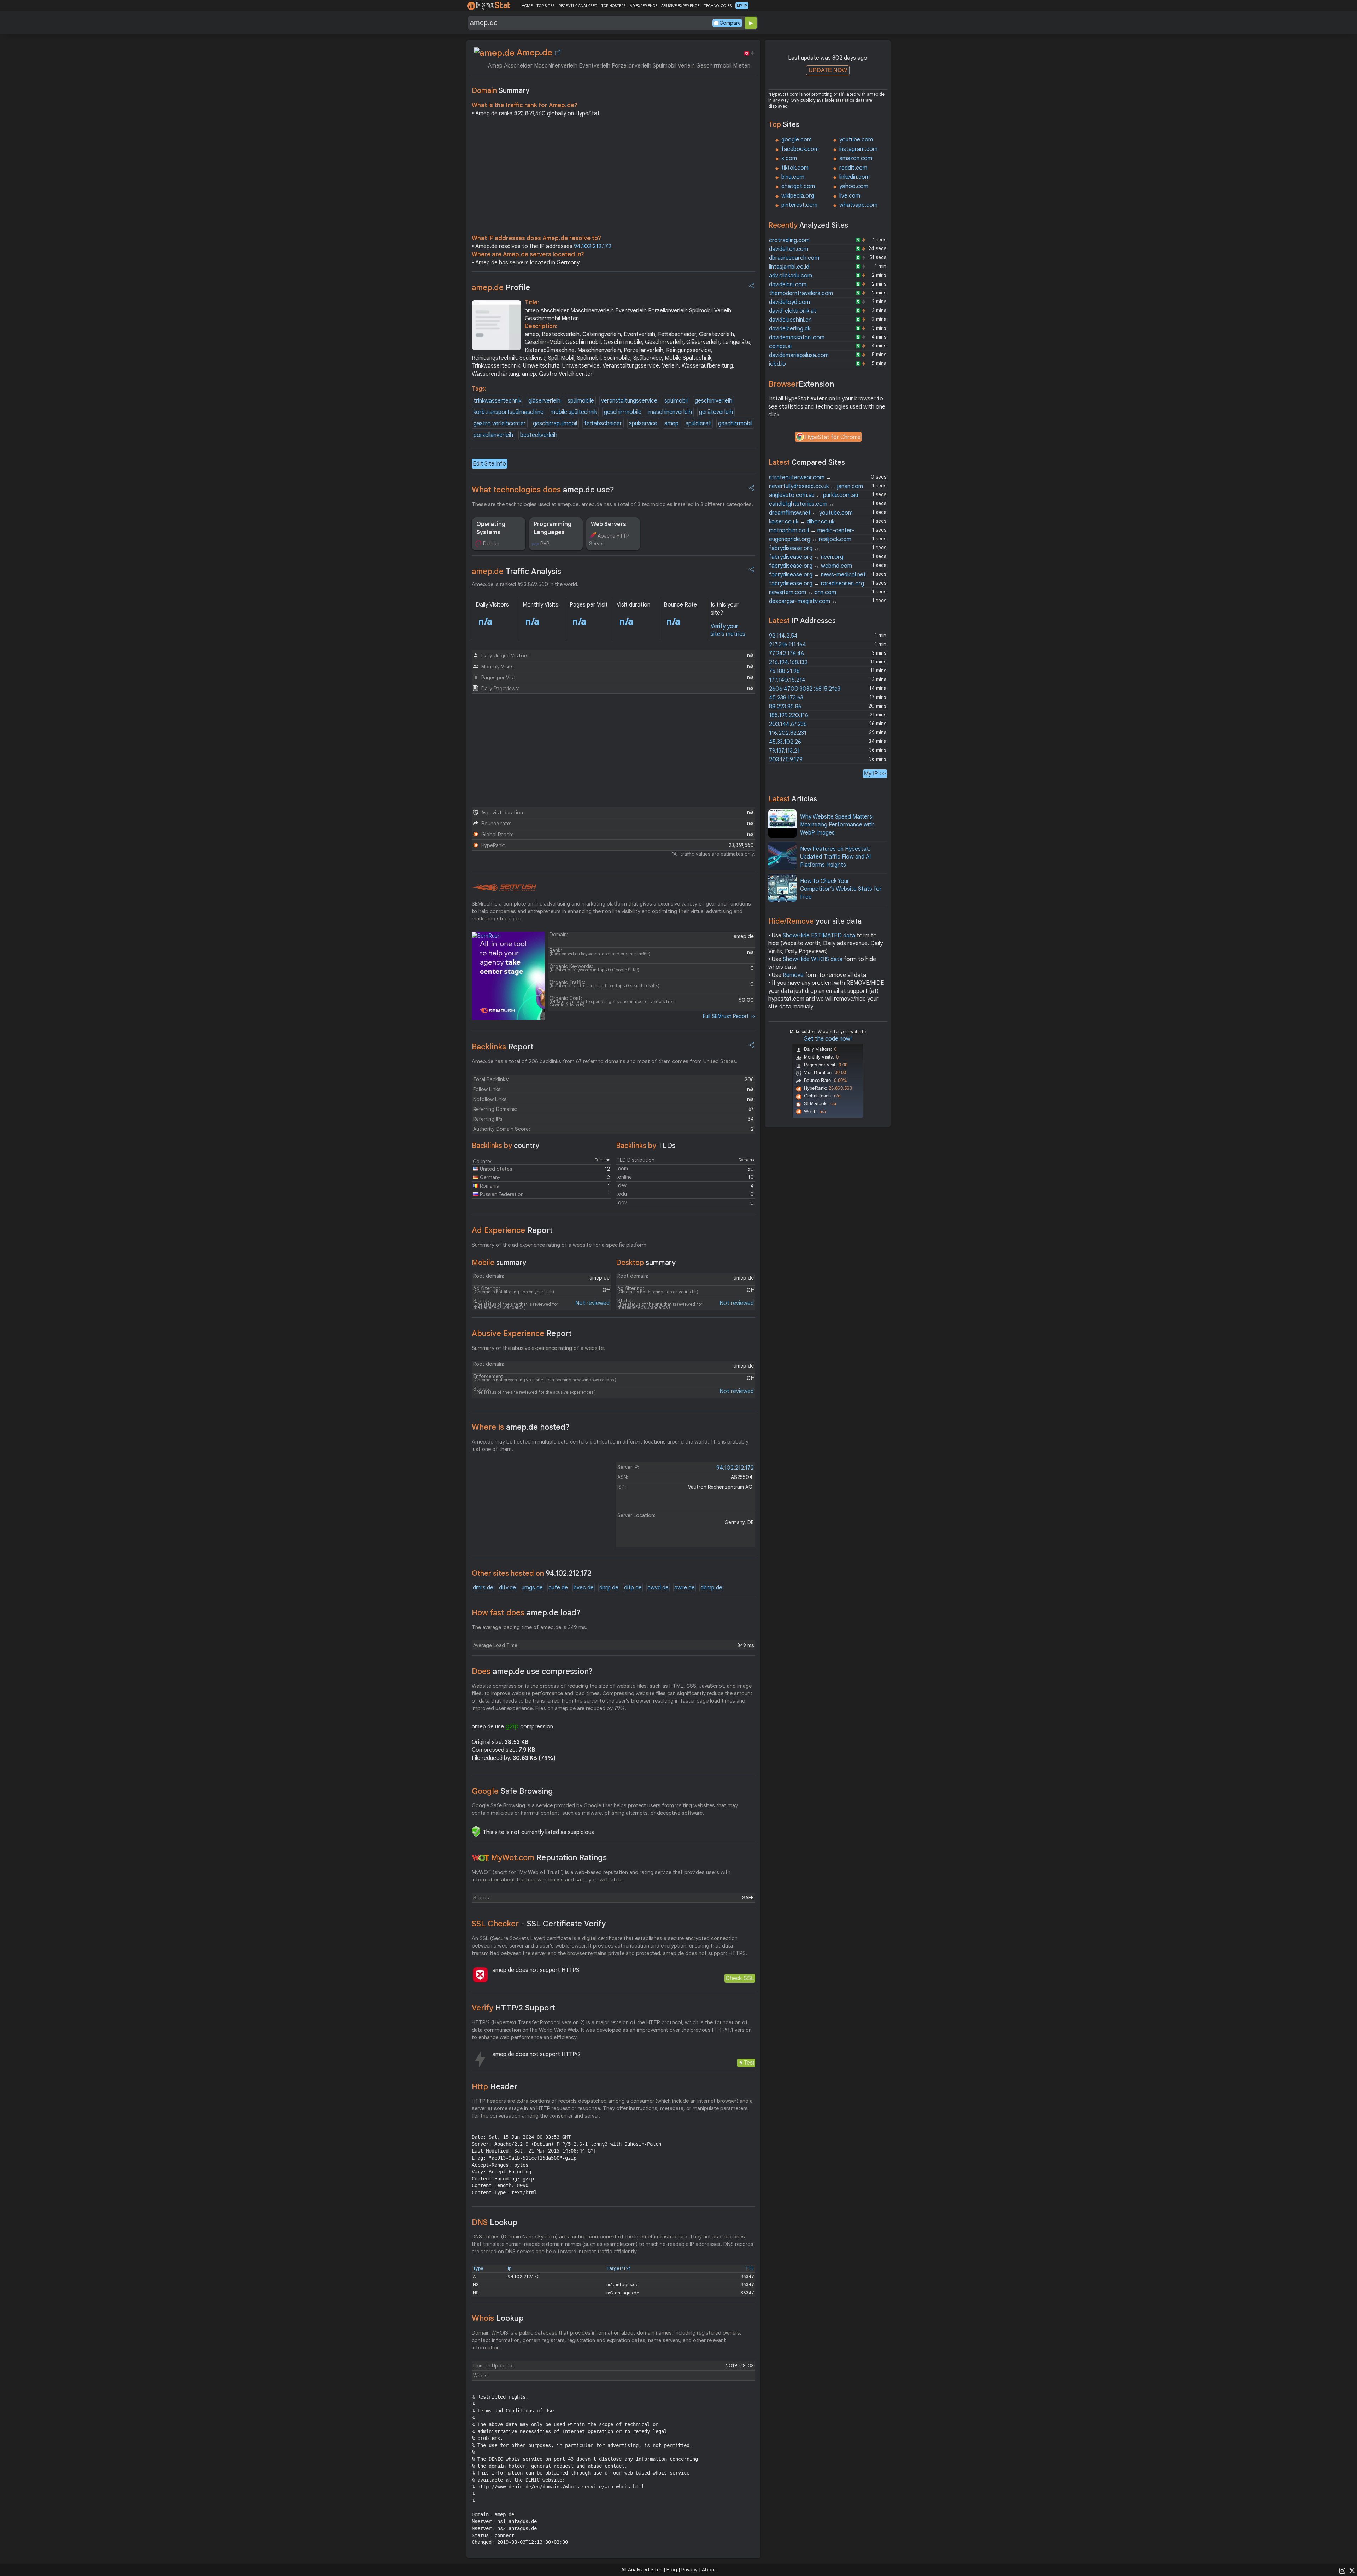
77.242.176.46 (786, 654)
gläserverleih (544, 401)
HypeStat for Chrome (833, 437)
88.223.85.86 (785, 707)
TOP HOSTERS (613, 6)
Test (749, 2063)
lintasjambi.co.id (789, 267)
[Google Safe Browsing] (476, 1831)
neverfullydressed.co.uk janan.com (816, 486)
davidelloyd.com (789, 302)
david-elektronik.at (793, 311)
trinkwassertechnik (497, 401)
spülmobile (581, 401)
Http (495, 2087)
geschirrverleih (713, 401)
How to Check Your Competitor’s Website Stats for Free (841, 889)
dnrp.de (609, 1588)
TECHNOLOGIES (718, 6)
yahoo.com (854, 186)
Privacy (689, 2570)
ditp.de (633, 1588)
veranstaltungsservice (629, 401)
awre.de (685, 1588)
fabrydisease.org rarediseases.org (816, 584)
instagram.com (858, 149)
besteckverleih (539, 435)
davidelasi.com (788, 285)
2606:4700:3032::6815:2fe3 (805, 689)
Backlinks (503, 1047)
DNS (495, 2222)
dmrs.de (483, 1588)
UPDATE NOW (828, 70)
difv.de (507, 1588)
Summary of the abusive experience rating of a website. (538, 1348)
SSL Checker (539, 1924)
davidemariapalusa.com (799, 355)
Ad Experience (512, 1230)
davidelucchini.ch (790, 320)
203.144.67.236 (788, 724)
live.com (850, 196)
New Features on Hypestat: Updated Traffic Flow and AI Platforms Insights (835, 857)
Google (512, 1791)
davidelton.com (789, 249)
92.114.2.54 (783, 636)
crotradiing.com (789, 240)
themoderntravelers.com (801, 293)
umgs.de (532, 1588)
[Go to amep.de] (558, 53)
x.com (789, 158)
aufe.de (558, 1588)
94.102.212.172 (593, 246)
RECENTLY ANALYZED (578, 6)
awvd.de (658, 1588)
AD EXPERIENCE (644, 6)
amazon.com (856, 158)
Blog (672, 2570)
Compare (730, 23)
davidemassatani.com (797, 338)
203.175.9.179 (786, 760)
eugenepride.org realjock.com (810, 539)
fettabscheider (603, 423)
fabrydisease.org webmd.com (810, 566)
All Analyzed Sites (642, 2570)
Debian (491, 544)
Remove (793, 975)
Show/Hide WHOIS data (813, 959)
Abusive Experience (522, 1333)
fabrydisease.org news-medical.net (817, 575)
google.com (797, 140)
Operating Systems (491, 528)
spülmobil (676, 401)
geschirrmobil (735, 423)
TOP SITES (545, 6)
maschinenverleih (670, 412)
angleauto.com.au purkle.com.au (813, 495)
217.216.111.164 (788, 645)
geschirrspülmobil (555, 423)
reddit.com (853, 168)
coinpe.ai (780, 346)
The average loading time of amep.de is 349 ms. (530, 1627)
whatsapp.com (858, 205)
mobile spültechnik (574, 412)
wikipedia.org (798, 196)
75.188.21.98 (784, 671)
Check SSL (740, 1978)
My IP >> (875, 774)
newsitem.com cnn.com (803, 592)
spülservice (643, 423)
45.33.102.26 (785, 742)
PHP (545, 544)
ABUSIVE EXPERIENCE (680, 6)
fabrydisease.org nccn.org (806, 557)
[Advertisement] (613, 177)
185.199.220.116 (789, 715)
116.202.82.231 (788, 733)
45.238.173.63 (786, 698)
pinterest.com (799, 205)
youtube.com (856, 140)
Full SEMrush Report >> (729, 1016)
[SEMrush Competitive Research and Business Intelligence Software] (504, 888)
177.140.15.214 (787, 680)
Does (532, 1671)
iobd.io (777, 364)
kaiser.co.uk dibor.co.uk (802, 522)
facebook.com (800, 149)
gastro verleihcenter (500, 423)
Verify (513, 2008)
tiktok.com (795, 168)
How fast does (526, 1613)
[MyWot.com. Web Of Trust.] (481, 1858)
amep (671, 423)
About (709, 2570)
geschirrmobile (623, 412)
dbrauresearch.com (794, 258)
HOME (527, 6)
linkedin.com (854, 177)
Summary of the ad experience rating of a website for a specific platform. (560, 1245)
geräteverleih (716, 412)
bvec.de (584, 1588)
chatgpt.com (798, 186)
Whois (498, 2318)
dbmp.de (711, 1588)
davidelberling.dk (790, 329)
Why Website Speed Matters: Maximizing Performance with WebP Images (837, 825)
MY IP (742, 6)
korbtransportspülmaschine (509, 412)
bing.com (793, 177)
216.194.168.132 (788, 662)
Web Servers (609, 524)
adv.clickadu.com (791, 276)
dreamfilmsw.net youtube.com (811, 513)
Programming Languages (553, 528)
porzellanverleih (493, 435)
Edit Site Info (489, 464)
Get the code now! (828, 1039)
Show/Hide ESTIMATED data (819, 936)
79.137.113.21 (784, 751)
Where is (521, 1427)
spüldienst (698, 423)
